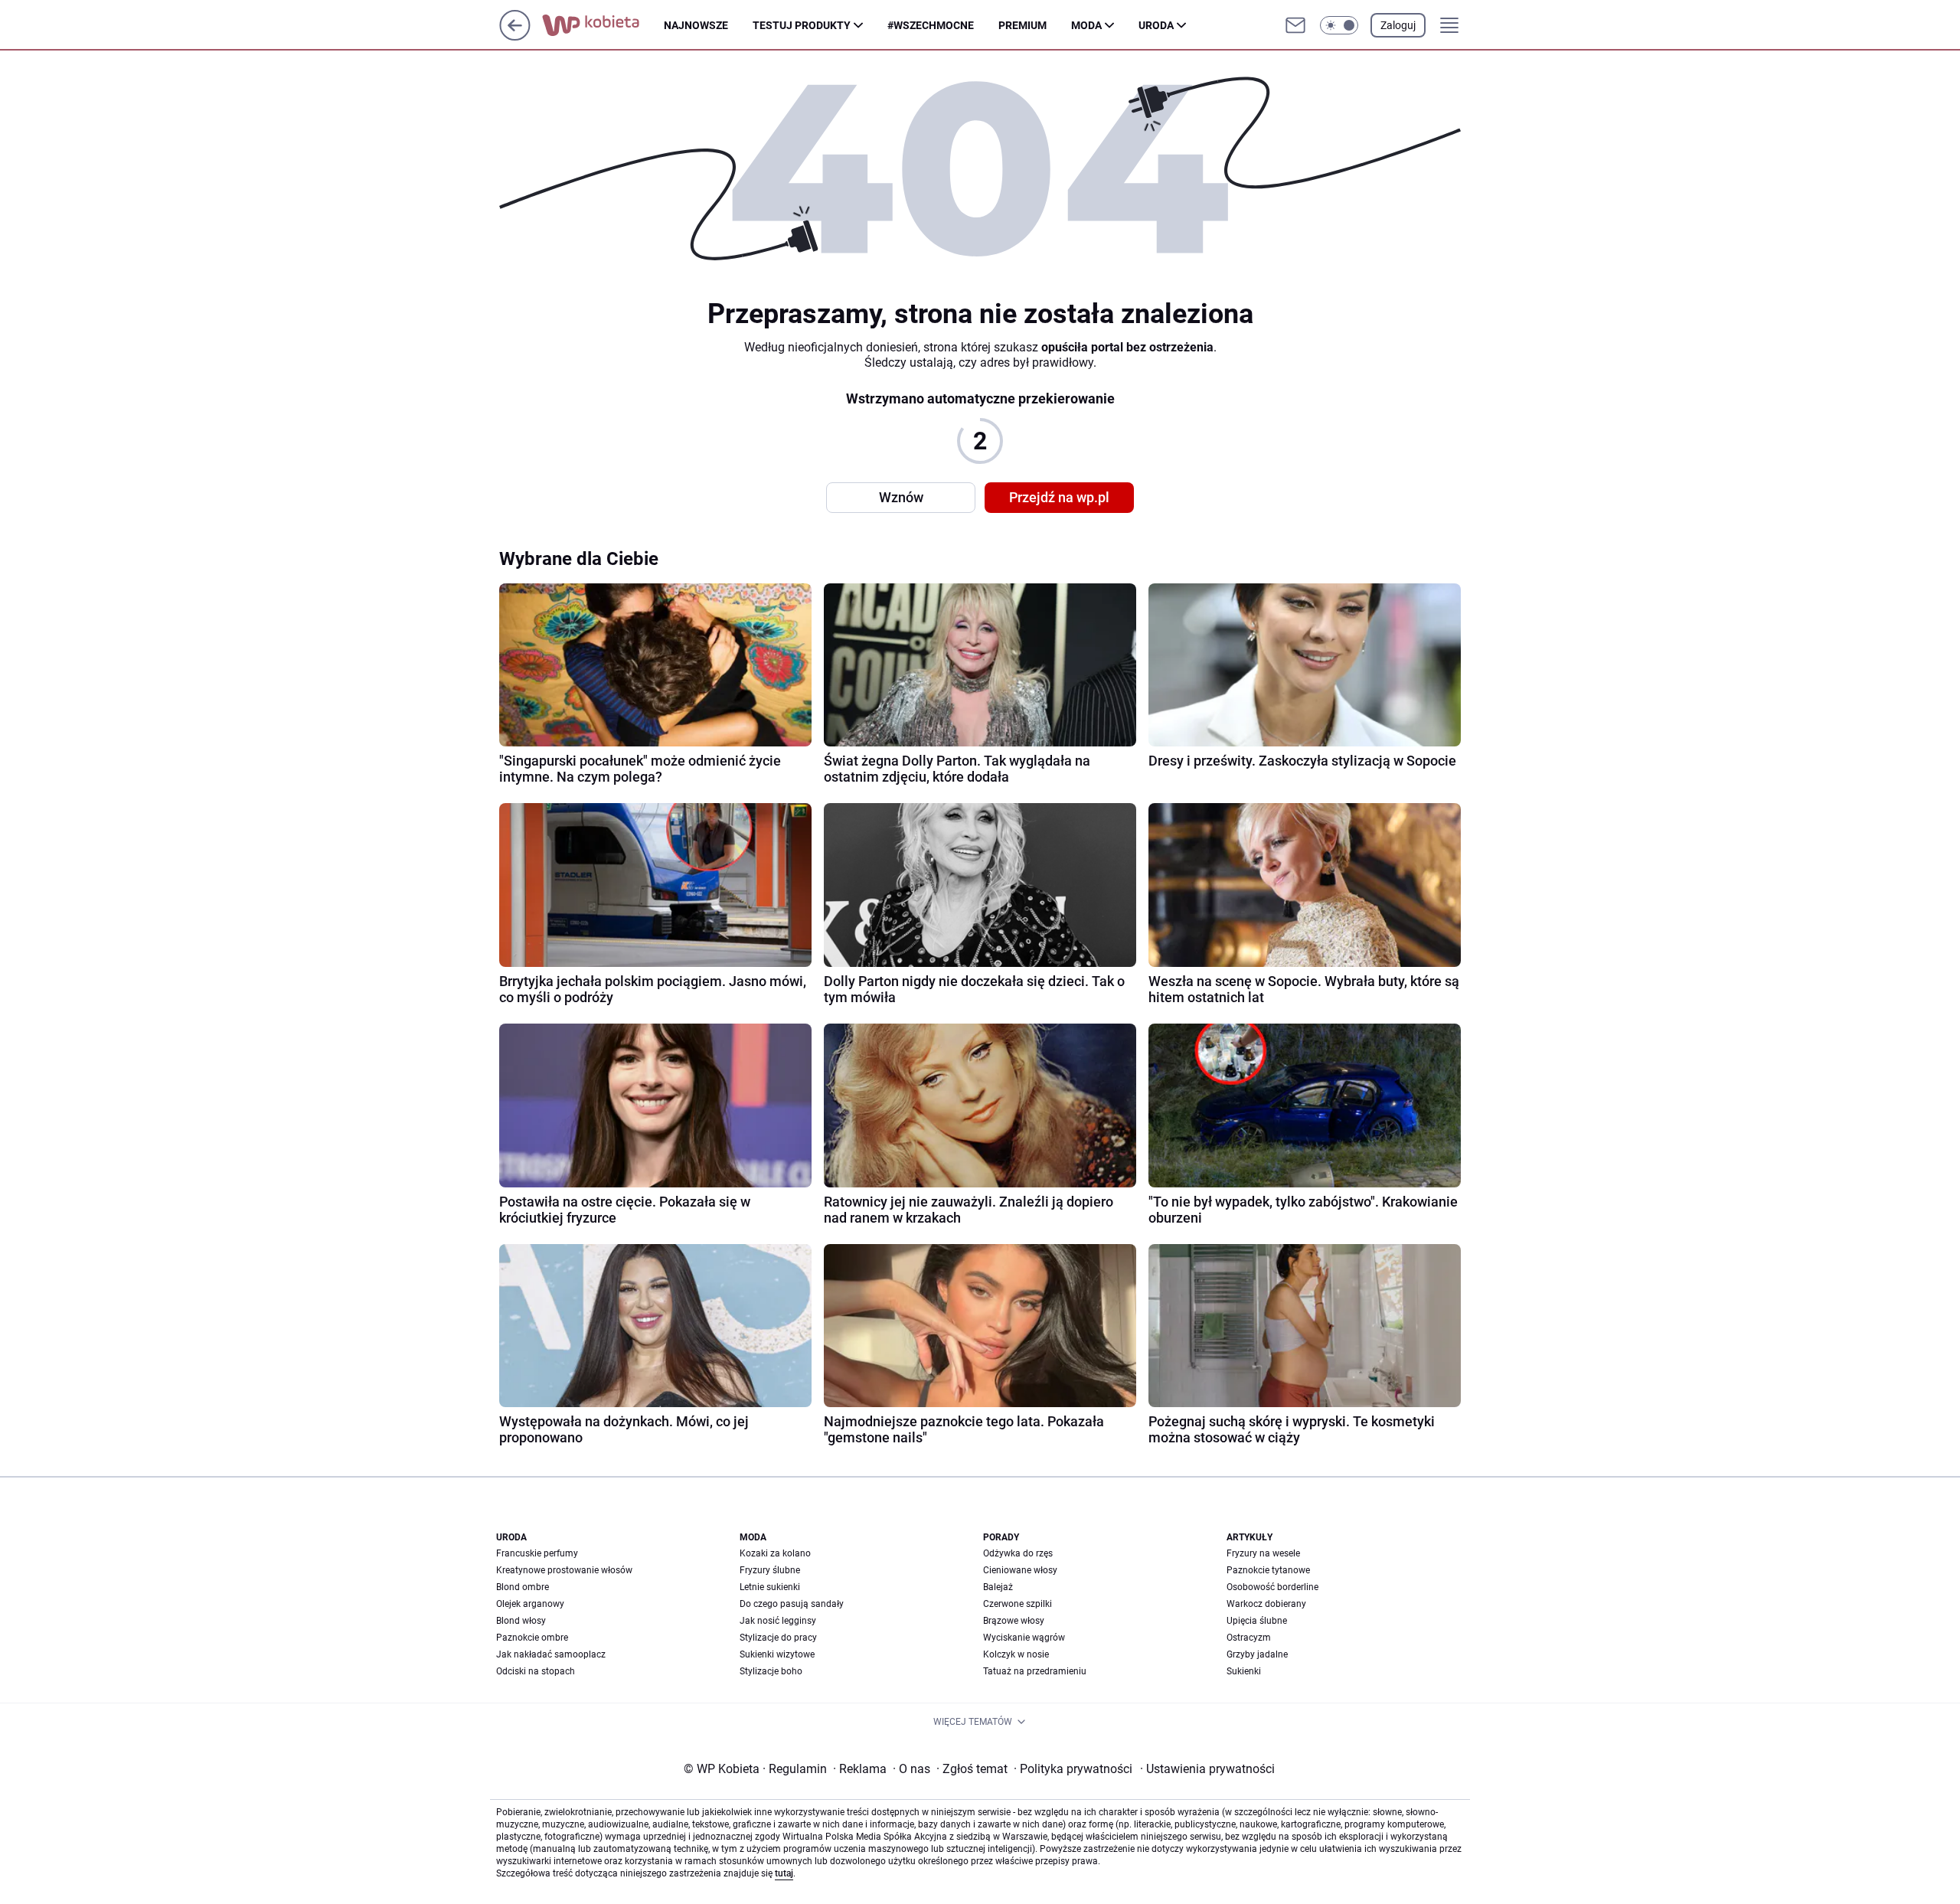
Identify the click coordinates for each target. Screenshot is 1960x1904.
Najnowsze (696, 25)
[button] (1339, 25)
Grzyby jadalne (1257, 1654)
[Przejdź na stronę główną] (515, 36)
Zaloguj (1398, 25)
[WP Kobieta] (603, 25)
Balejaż (998, 1587)
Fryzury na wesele (1263, 1553)
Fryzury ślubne (770, 1570)
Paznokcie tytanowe (1268, 1570)
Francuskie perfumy (537, 1553)
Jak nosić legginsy (778, 1621)
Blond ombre (523, 1587)
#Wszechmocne (931, 25)
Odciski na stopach (536, 1671)
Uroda (1156, 25)
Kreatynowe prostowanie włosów (564, 1570)
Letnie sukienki (770, 1587)
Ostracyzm (1249, 1638)
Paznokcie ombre (532, 1638)
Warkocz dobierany (1266, 1604)
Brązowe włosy (1014, 1621)
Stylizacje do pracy (778, 1638)
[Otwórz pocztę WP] (1295, 25)
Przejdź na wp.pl (1059, 497)
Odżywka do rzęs (1018, 1553)
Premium (1022, 25)
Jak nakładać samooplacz (551, 1654)
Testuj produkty (802, 25)
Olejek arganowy (530, 1604)
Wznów (901, 497)
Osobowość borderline (1272, 1587)
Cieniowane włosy (1020, 1570)
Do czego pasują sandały (792, 1604)
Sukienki (1244, 1671)
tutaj (784, 1873)
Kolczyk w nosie (1016, 1654)
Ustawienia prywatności (1207, 1769)
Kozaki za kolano (775, 1553)
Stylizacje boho (771, 1671)
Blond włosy (521, 1621)
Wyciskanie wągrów (1024, 1638)
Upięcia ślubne (1257, 1621)
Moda (1086, 25)
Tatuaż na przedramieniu (1035, 1671)
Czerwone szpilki (1018, 1604)
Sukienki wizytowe (777, 1654)
